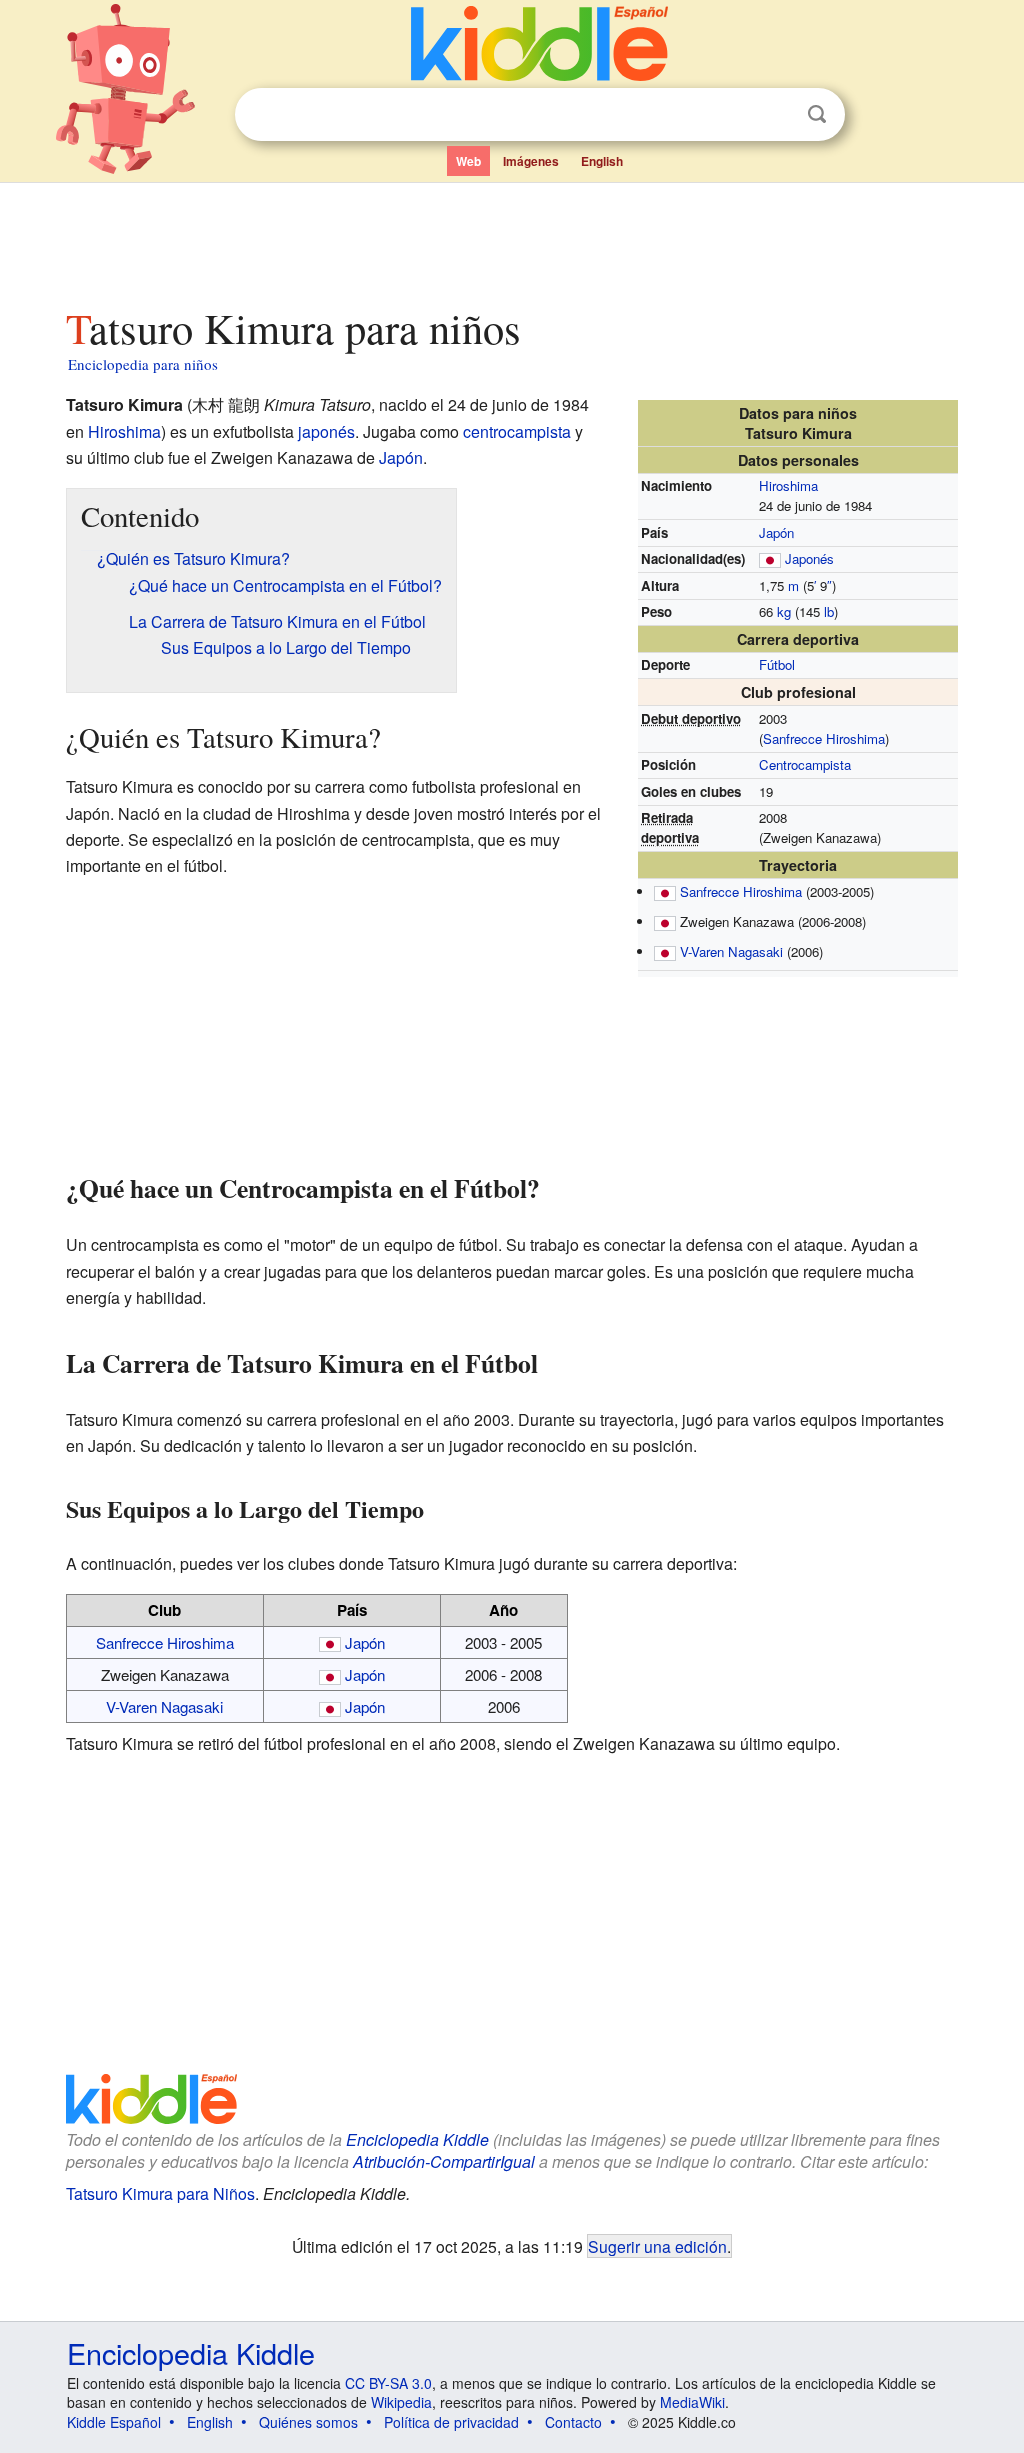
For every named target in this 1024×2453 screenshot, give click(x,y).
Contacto (573, 2422)
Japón (776, 532)
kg (784, 611)
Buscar (817, 114)
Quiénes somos (308, 2422)
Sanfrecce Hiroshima (824, 738)
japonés (326, 431)
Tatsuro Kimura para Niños (160, 2193)
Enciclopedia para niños (143, 364)
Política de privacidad (451, 2422)
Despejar (776, 115)
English (602, 161)
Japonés (809, 558)
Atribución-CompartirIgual (444, 2161)
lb (829, 611)
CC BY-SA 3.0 (388, 2383)
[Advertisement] (511, 239)
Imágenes (531, 161)
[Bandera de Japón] (770, 558)
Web (468, 161)
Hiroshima (788, 485)
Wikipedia (401, 2402)
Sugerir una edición (657, 2246)
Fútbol (777, 664)
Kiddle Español (114, 2422)
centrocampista (517, 431)
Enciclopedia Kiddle (417, 2139)
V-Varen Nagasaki (731, 951)
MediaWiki (692, 2402)
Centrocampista (805, 764)
